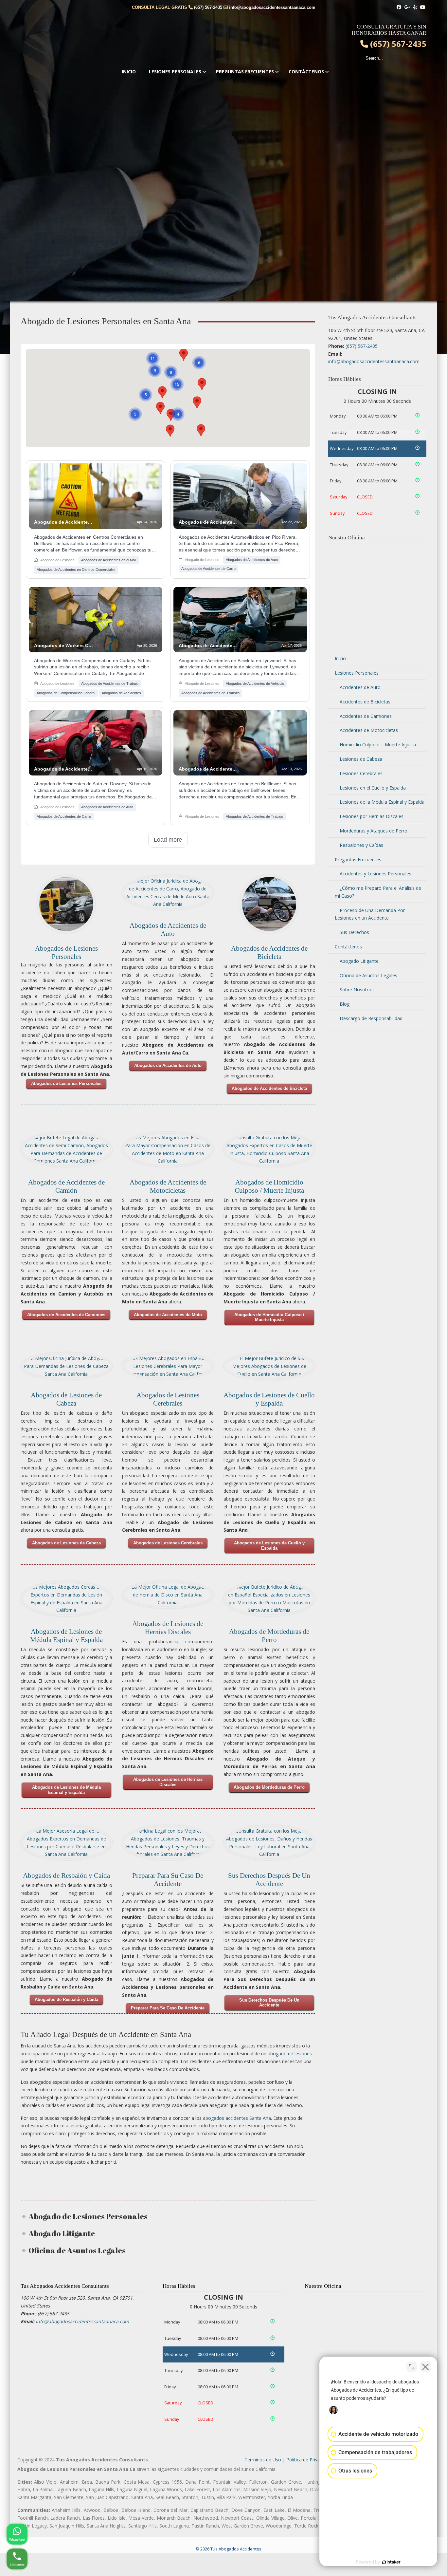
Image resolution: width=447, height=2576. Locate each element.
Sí (234, 1304)
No (214, 1304)
